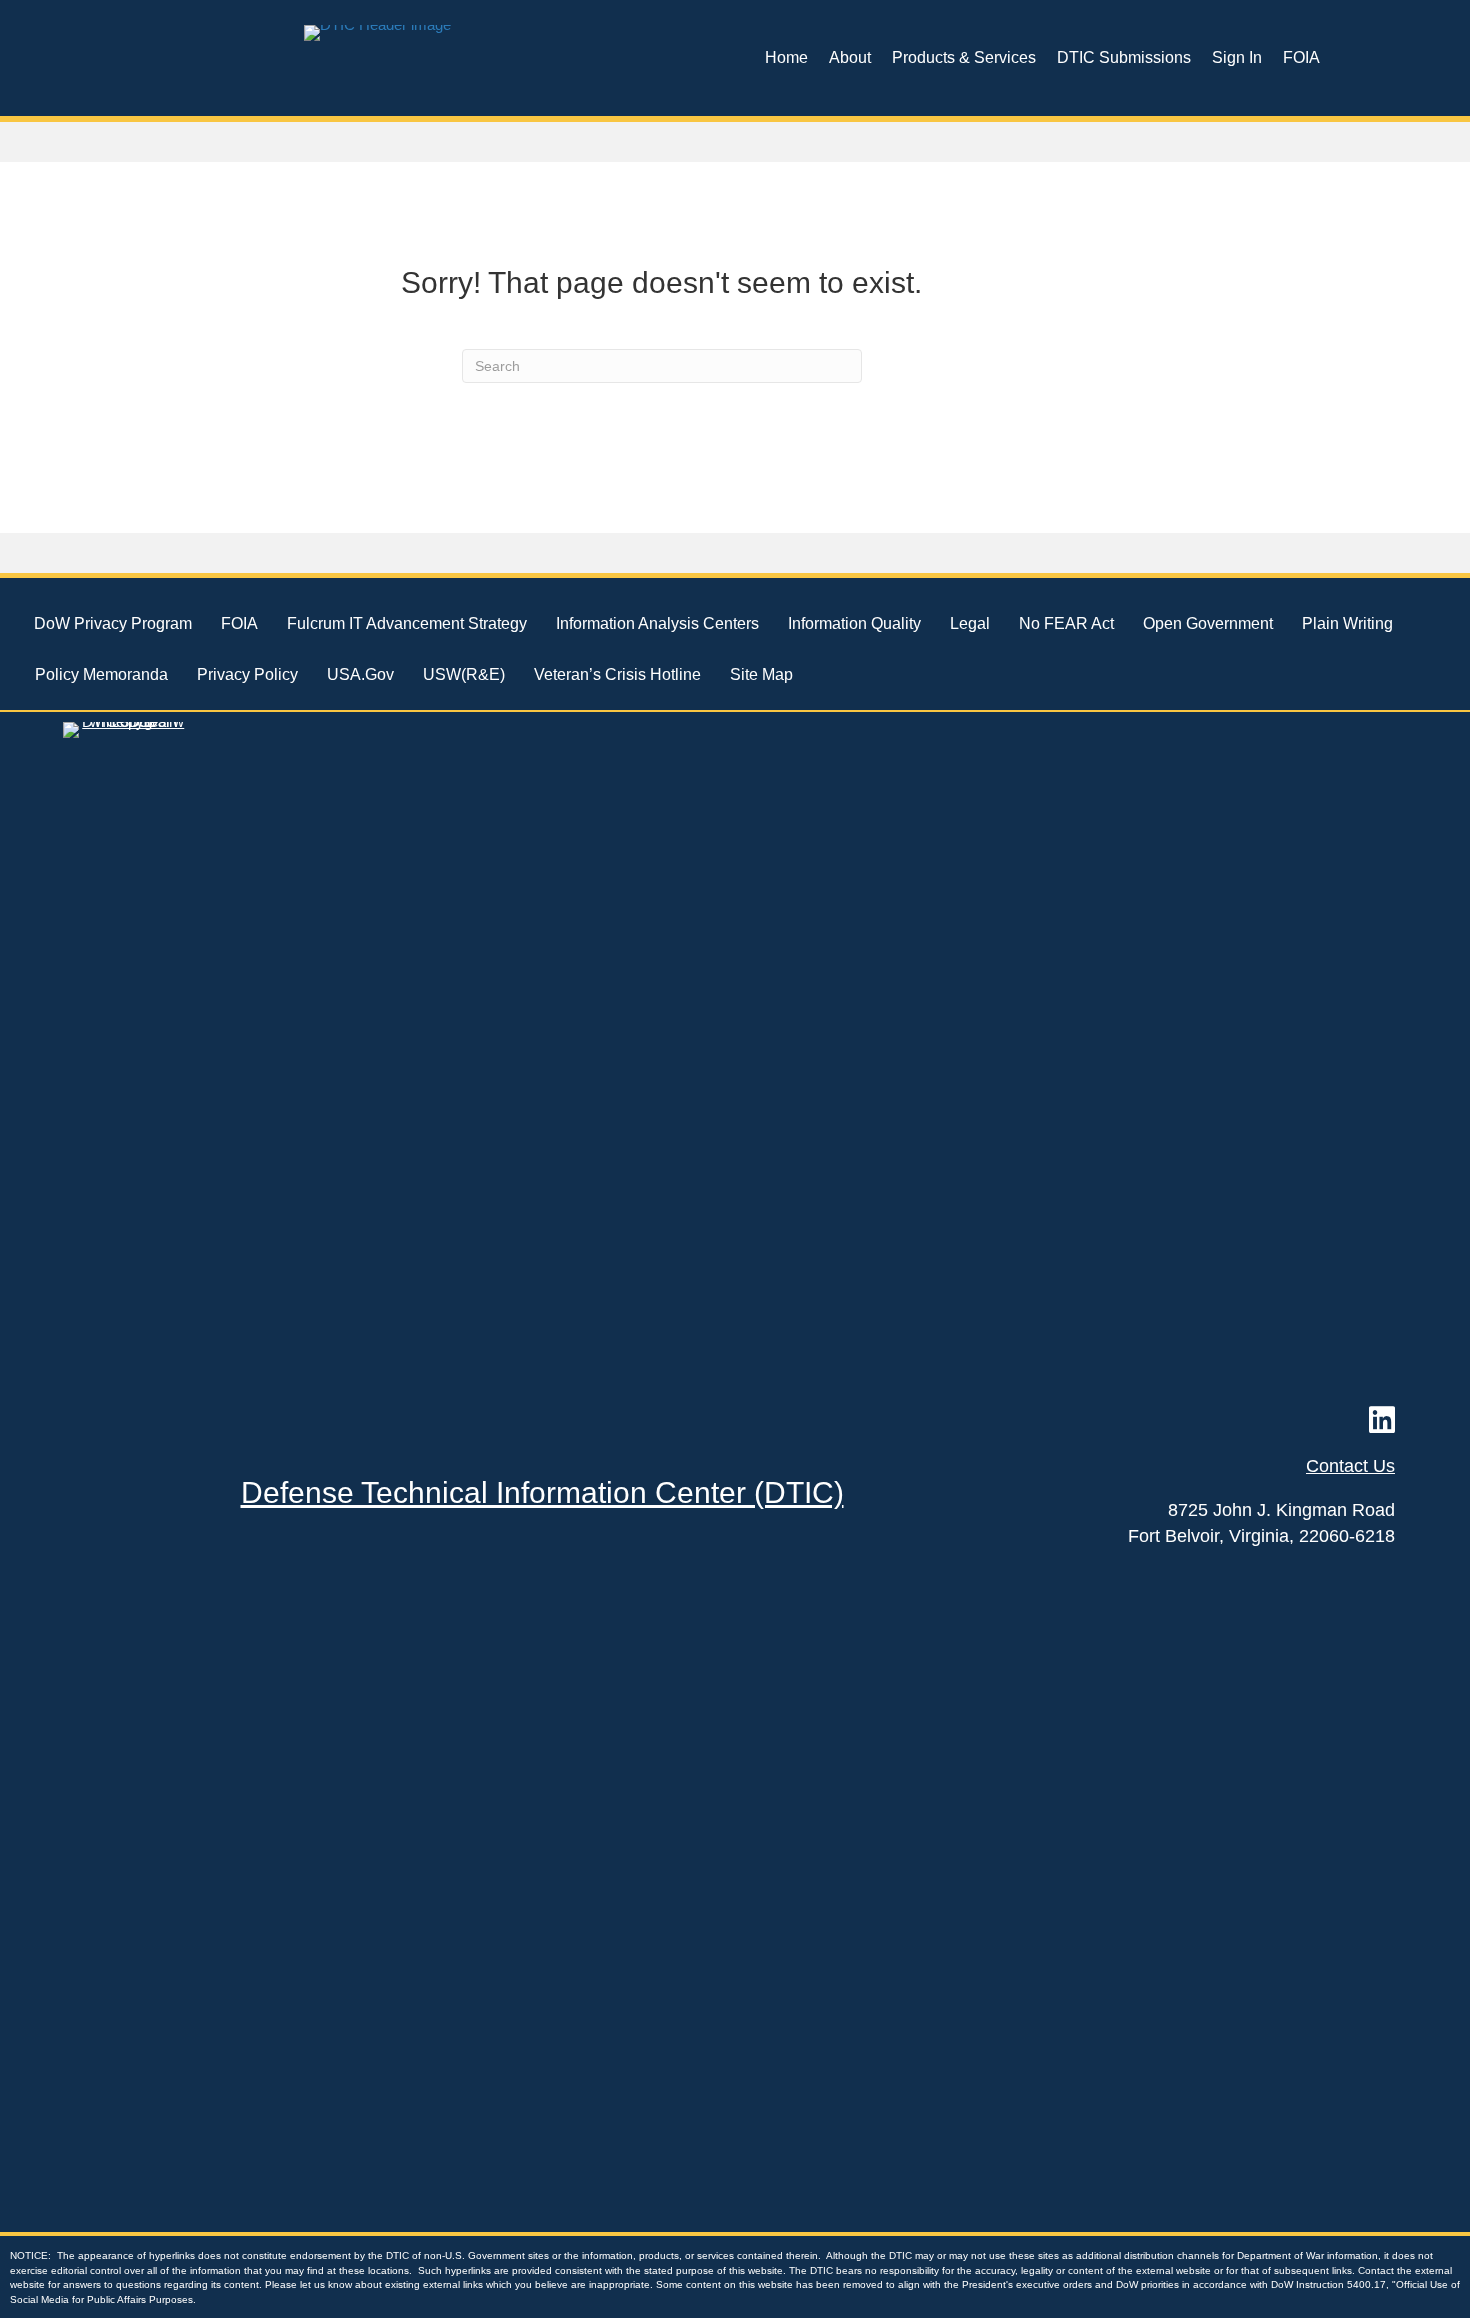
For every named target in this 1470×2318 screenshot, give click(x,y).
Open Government (1208, 623)
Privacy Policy (247, 674)
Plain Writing (1347, 623)
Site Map (761, 674)
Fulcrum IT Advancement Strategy (407, 623)
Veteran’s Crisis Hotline (617, 674)
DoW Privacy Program (113, 623)
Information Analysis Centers (657, 623)
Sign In (1237, 57)
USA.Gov (360, 674)
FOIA (1301, 57)
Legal (970, 623)
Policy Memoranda (101, 674)
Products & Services (964, 57)
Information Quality (854, 623)
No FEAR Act (1066, 623)
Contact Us (1350, 1466)
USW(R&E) (464, 674)
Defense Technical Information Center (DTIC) (542, 1492)
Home (786, 57)
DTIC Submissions (1124, 57)
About (850, 57)
